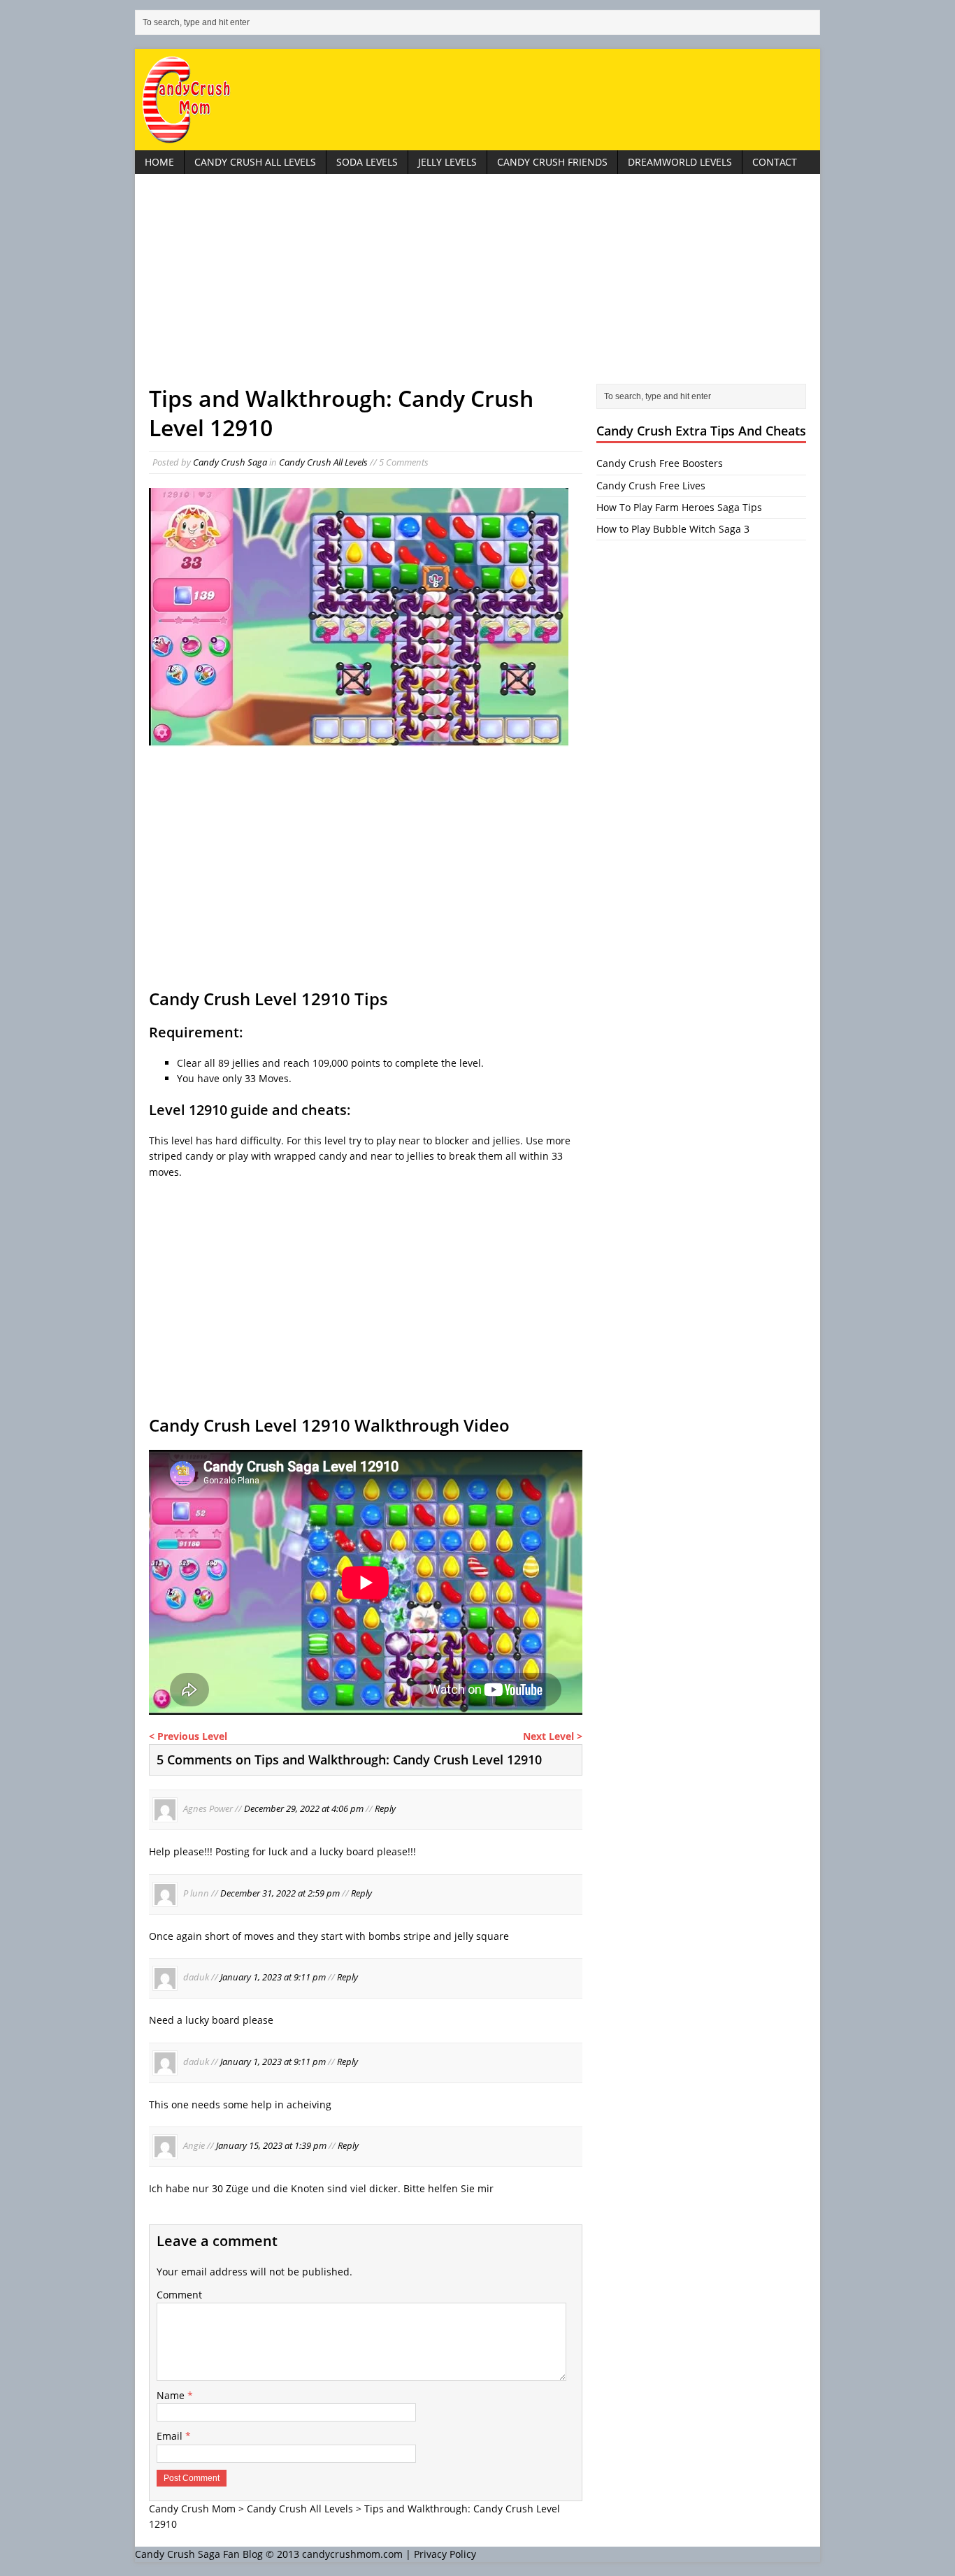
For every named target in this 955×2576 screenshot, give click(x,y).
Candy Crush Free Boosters (660, 463)
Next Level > (553, 1736)
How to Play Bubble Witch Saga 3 (673, 529)
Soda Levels (367, 162)
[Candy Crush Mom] (477, 100)
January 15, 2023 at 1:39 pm (271, 2145)
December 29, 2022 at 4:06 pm (304, 1809)
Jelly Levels (447, 162)
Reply (385, 1809)
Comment (179, 2295)
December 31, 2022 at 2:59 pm (280, 1893)
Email (171, 2436)
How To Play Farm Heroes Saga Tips (679, 507)
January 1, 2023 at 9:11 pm (273, 1978)
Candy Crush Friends (552, 162)
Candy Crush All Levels (255, 162)
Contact (775, 162)
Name (172, 2395)
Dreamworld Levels (680, 162)
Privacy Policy (445, 2554)
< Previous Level (188, 1736)
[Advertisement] (477, 286)
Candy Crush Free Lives (651, 485)
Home (159, 162)
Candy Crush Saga (230, 462)
